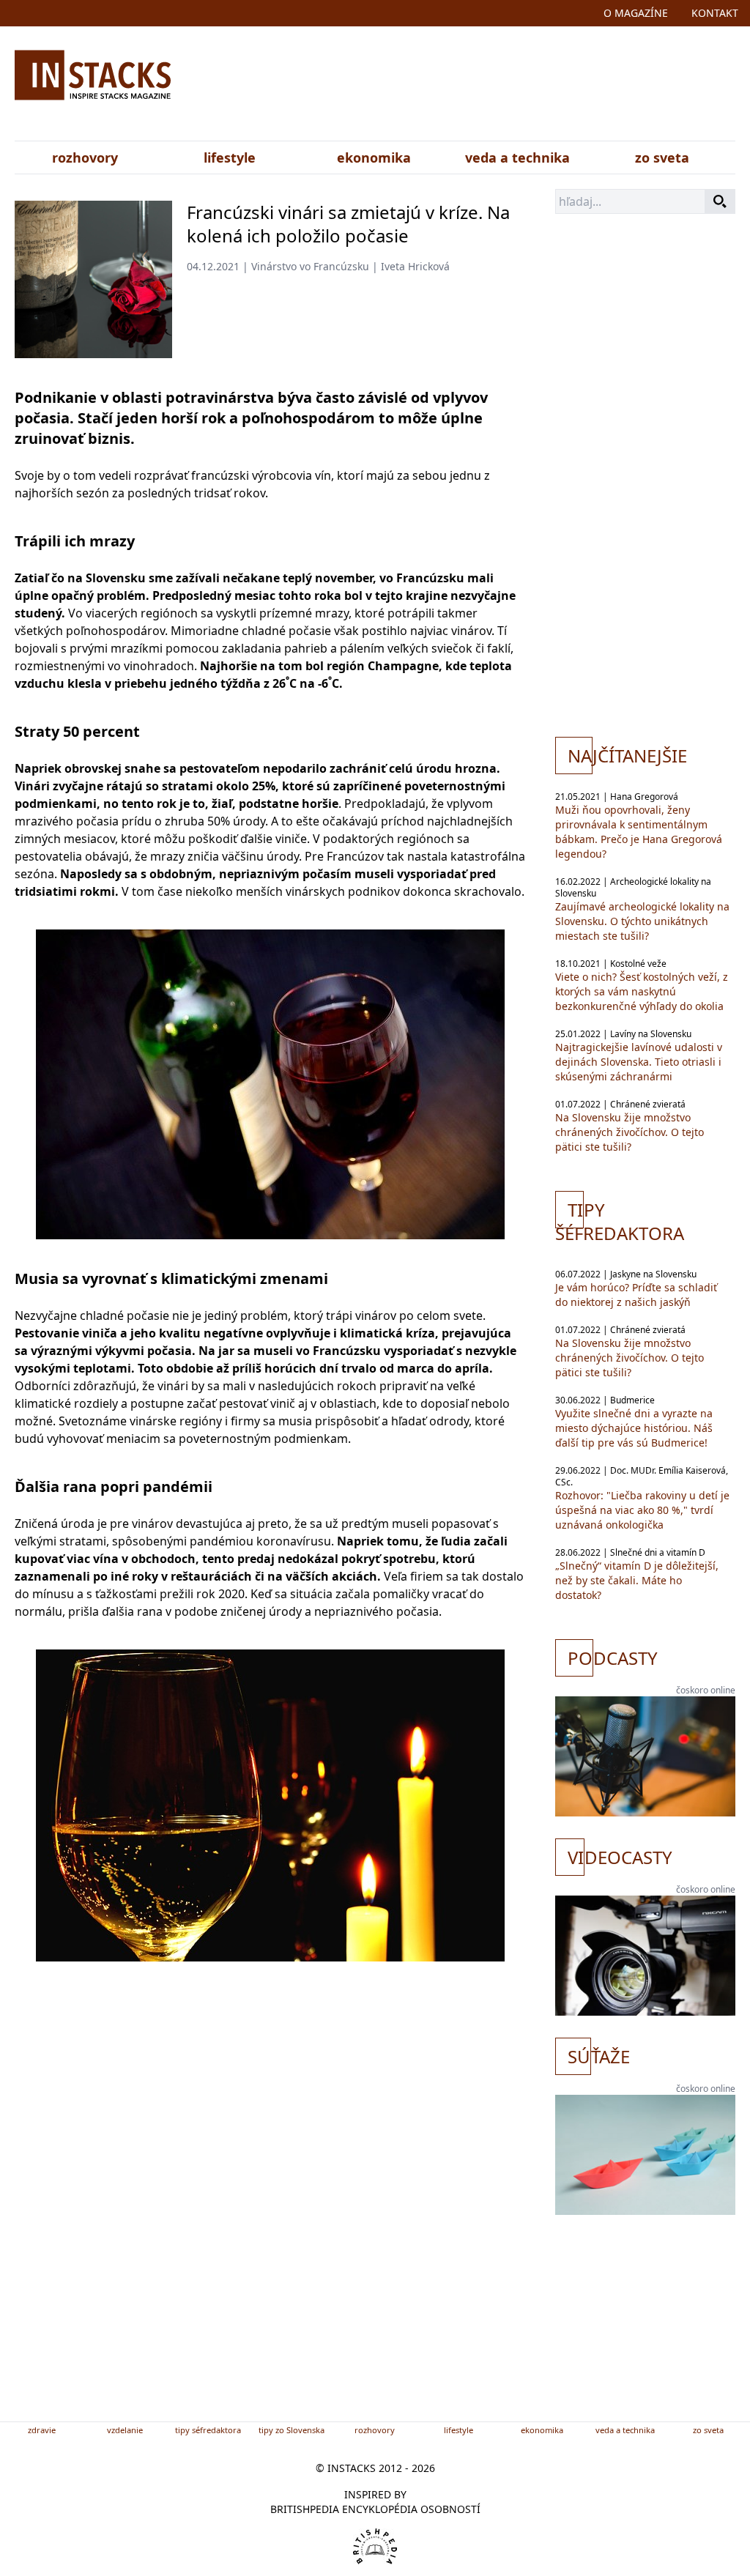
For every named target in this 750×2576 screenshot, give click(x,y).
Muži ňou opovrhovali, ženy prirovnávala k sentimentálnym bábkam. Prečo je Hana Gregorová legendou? (639, 832)
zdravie (42, 2430)
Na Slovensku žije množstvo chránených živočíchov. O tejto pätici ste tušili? (630, 1132)
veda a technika (517, 157)
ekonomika (374, 157)
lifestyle (230, 157)
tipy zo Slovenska (292, 2430)
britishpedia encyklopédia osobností (375, 2509)
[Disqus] (270, 2215)
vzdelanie (125, 2430)
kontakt (715, 13)
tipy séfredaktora (208, 2430)
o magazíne (636, 13)
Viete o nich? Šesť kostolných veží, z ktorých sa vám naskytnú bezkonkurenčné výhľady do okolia (642, 991)
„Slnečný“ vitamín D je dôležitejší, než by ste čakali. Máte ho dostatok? (637, 1580)
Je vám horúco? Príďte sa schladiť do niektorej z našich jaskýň (636, 1295)
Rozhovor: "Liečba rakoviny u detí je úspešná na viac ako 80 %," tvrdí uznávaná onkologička (642, 1510)
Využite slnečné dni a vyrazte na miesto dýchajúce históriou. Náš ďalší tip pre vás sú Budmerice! (634, 1428)
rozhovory (85, 157)
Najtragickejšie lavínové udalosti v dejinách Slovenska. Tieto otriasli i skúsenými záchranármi (639, 1062)
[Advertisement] (491, 86)
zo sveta (662, 157)
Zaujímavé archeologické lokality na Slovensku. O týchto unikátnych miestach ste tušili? (642, 921)
